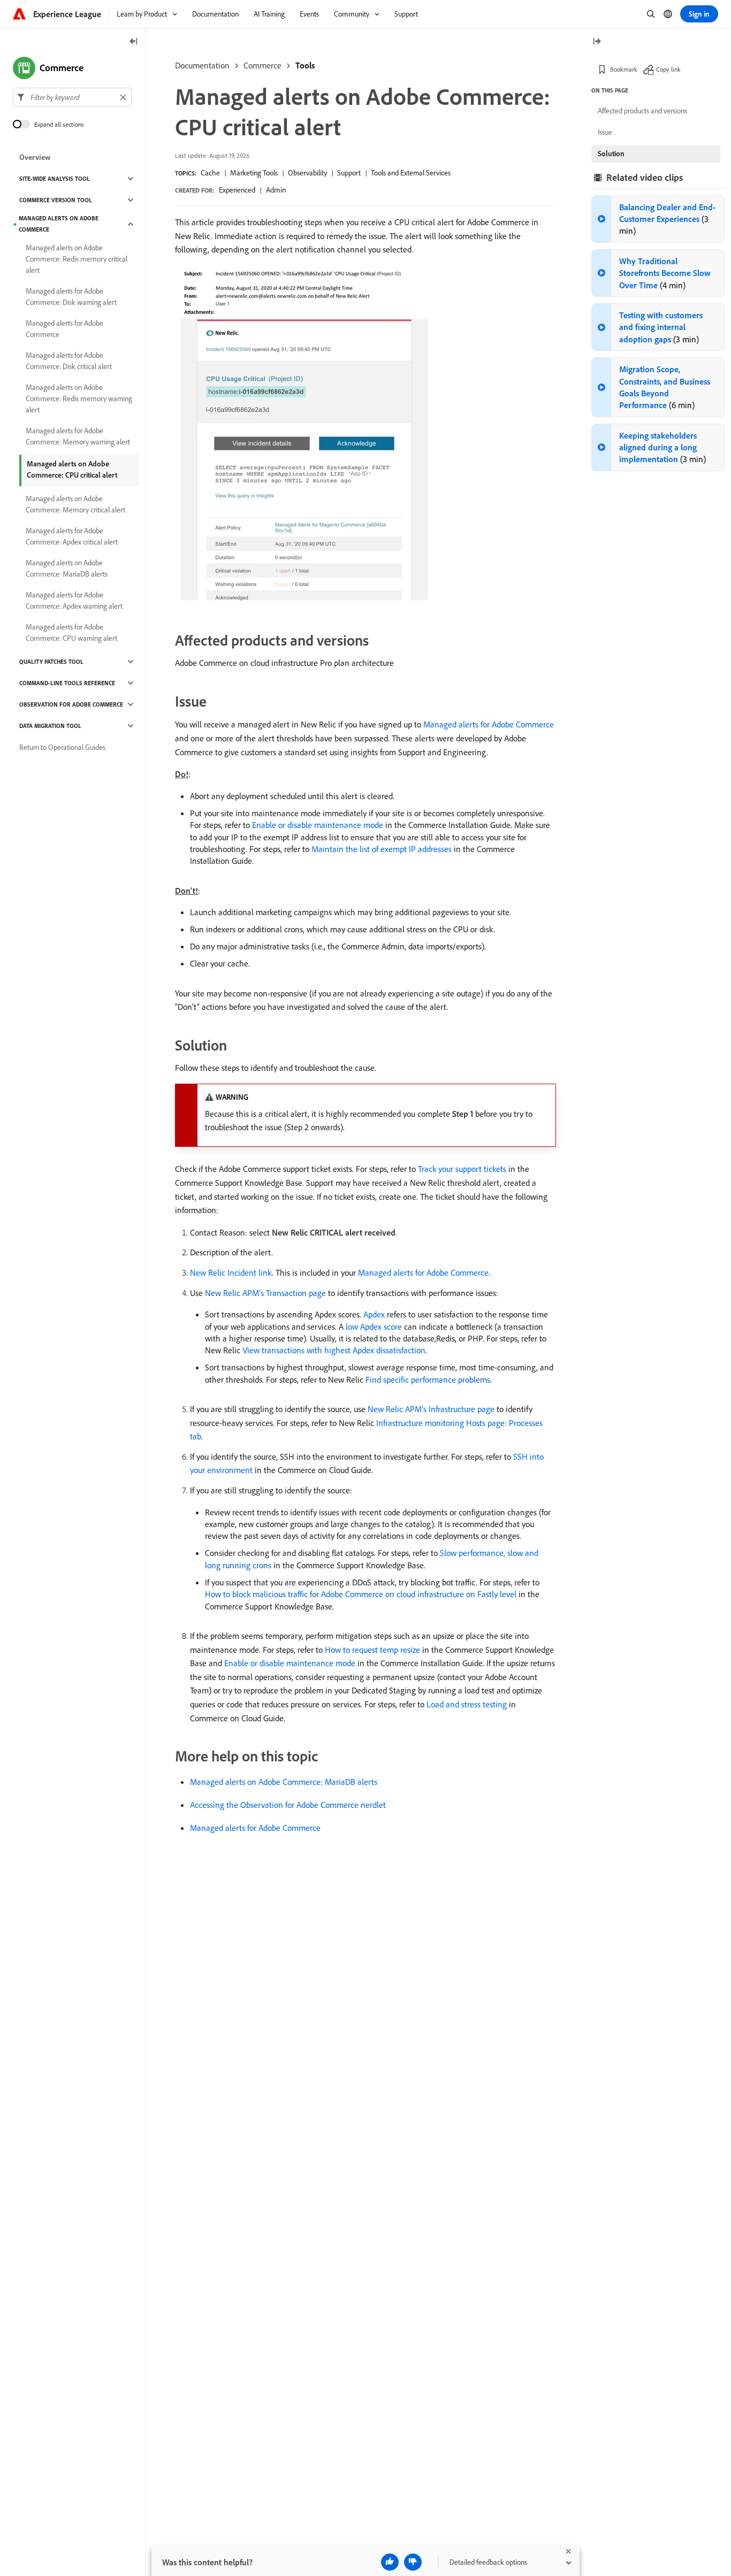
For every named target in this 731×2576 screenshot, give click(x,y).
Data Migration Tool (50, 726)
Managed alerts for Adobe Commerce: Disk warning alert (71, 297)
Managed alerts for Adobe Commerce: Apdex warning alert (74, 600)
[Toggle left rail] (134, 42)
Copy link (668, 69)
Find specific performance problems (428, 1379)
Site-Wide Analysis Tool (55, 179)
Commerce (262, 65)
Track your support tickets (462, 1169)
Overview (35, 157)
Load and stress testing (467, 1704)
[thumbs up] (390, 2562)
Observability (307, 173)
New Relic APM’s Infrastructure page (431, 1409)
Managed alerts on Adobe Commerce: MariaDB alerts (284, 1782)
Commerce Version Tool (56, 200)
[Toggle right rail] (597, 42)
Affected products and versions (642, 111)
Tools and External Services (411, 173)
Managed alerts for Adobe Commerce (489, 724)
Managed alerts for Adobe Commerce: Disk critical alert (69, 361)
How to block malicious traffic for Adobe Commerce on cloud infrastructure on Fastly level (361, 1594)
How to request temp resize (372, 1650)
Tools (305, 65)
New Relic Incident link (231, 1272)
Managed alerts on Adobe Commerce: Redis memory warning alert (79, 398)
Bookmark (624, 69)
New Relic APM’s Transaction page (265, 1293)
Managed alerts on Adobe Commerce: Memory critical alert (75, 504)
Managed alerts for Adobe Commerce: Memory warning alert (78, 436)
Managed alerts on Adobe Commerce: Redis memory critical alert (77, 259)
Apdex (374, 1314)
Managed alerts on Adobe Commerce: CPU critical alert (72, 469)
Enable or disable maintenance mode (318, 825)
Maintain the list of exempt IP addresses (382, 849)
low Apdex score (374, 1327)
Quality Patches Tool (51, 662)
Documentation (202, 65)
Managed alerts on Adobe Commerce (59, 224)
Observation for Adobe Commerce (71, 704)
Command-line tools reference (67, 683)
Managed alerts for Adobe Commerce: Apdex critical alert (72, 536)
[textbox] (72, 97)
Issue (605, 132)
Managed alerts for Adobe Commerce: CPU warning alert (71, 632)
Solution (611, 154)
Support (349, 173)
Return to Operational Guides (62, 747)
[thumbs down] (413, 2562)
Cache (210, 173)
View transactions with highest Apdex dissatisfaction (334, 1350)
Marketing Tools (254, 173)
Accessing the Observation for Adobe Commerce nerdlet (288, 1805)
